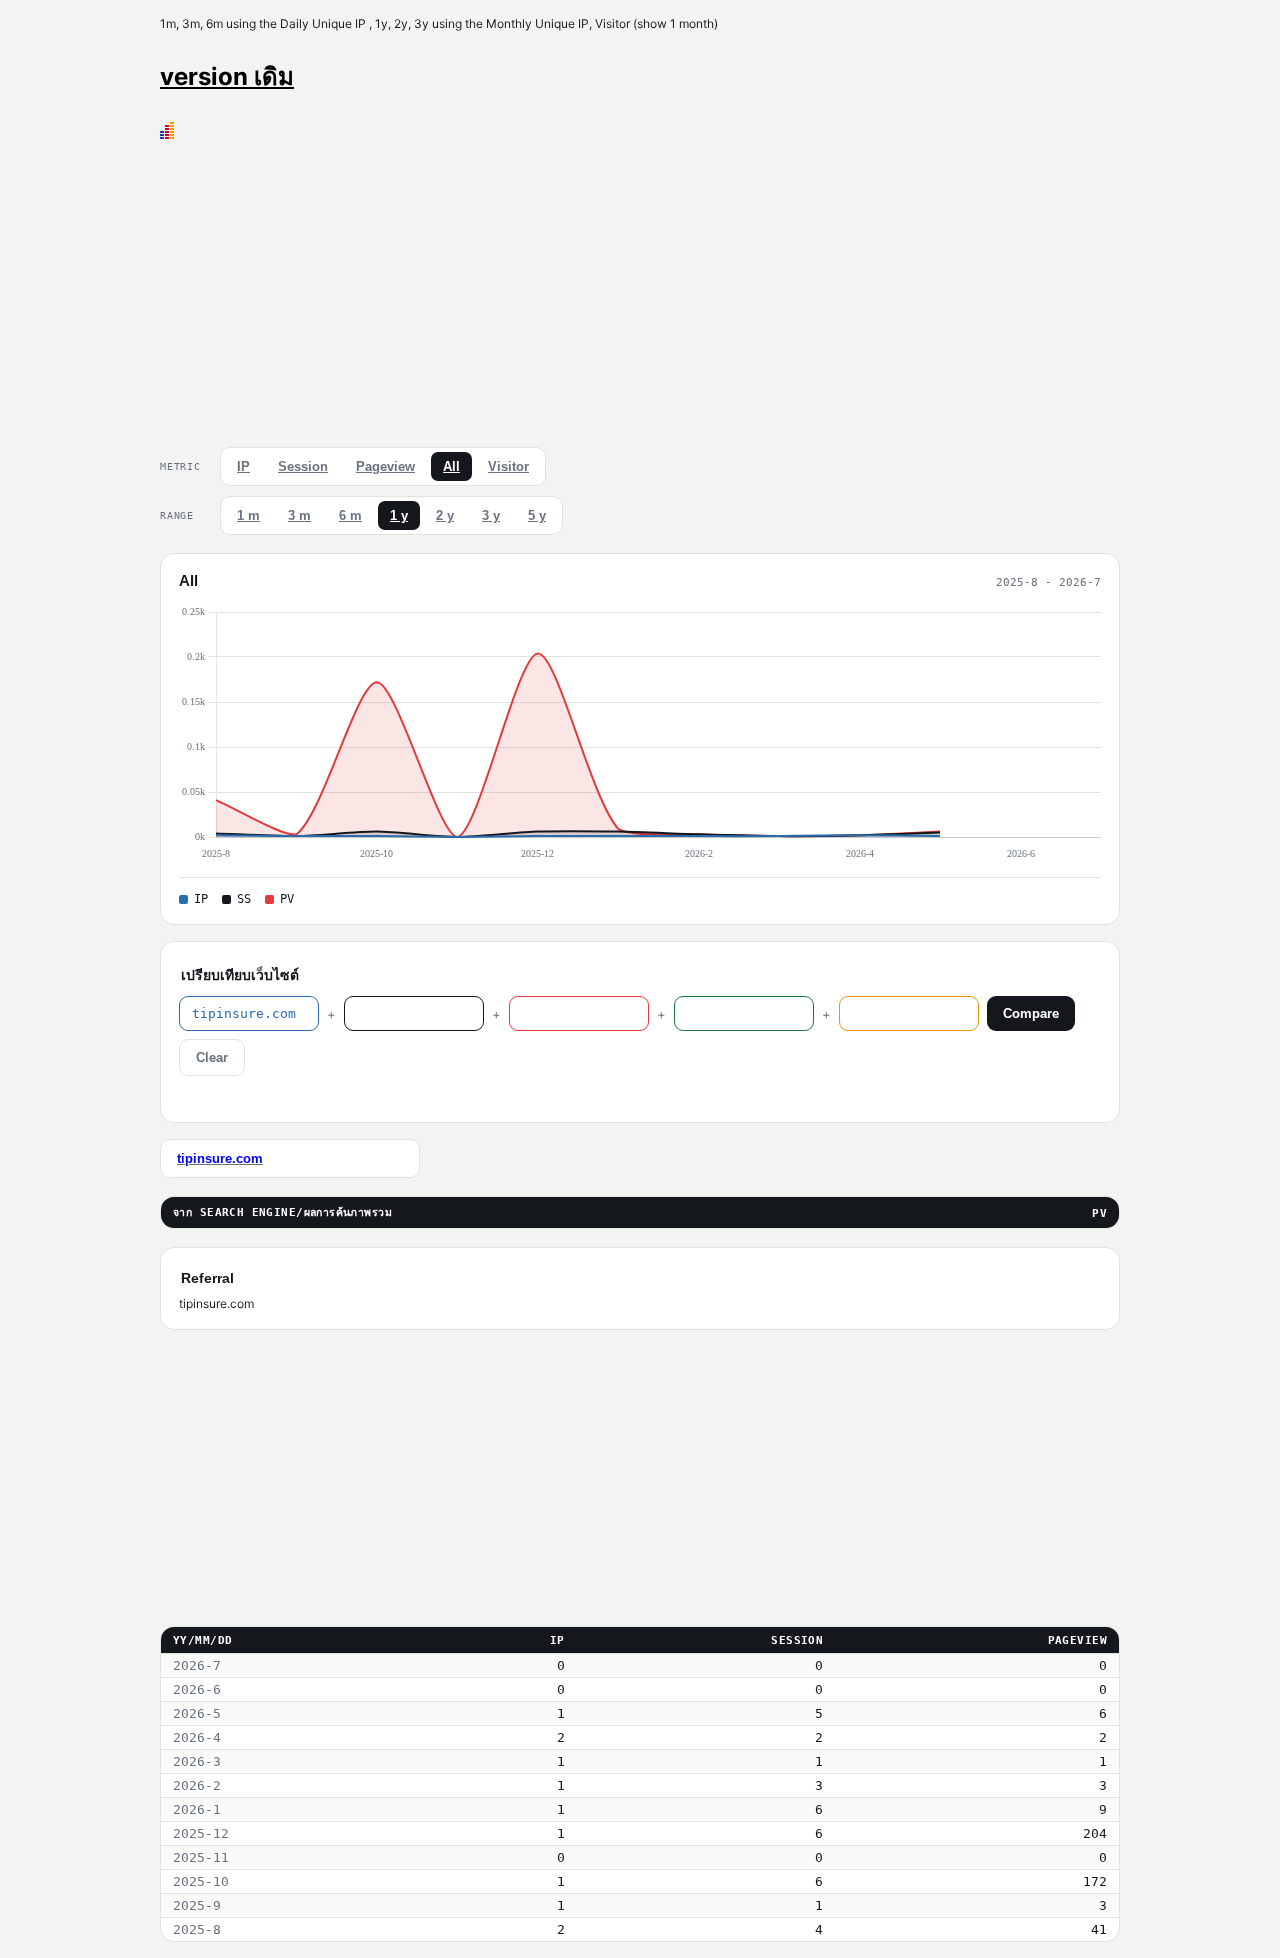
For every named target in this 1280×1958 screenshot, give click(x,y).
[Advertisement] (640, 289)
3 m (299, 515)
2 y (445, 515)
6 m (350, 515)
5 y (537, 515)
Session (303, 466)
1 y (399, 515)
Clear (212, 1057)
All (451, 466)
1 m (248, 515)
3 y (491, 515)
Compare (1031, 1013)
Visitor (508, 466)
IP (243, 466)
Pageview (385, 466)
